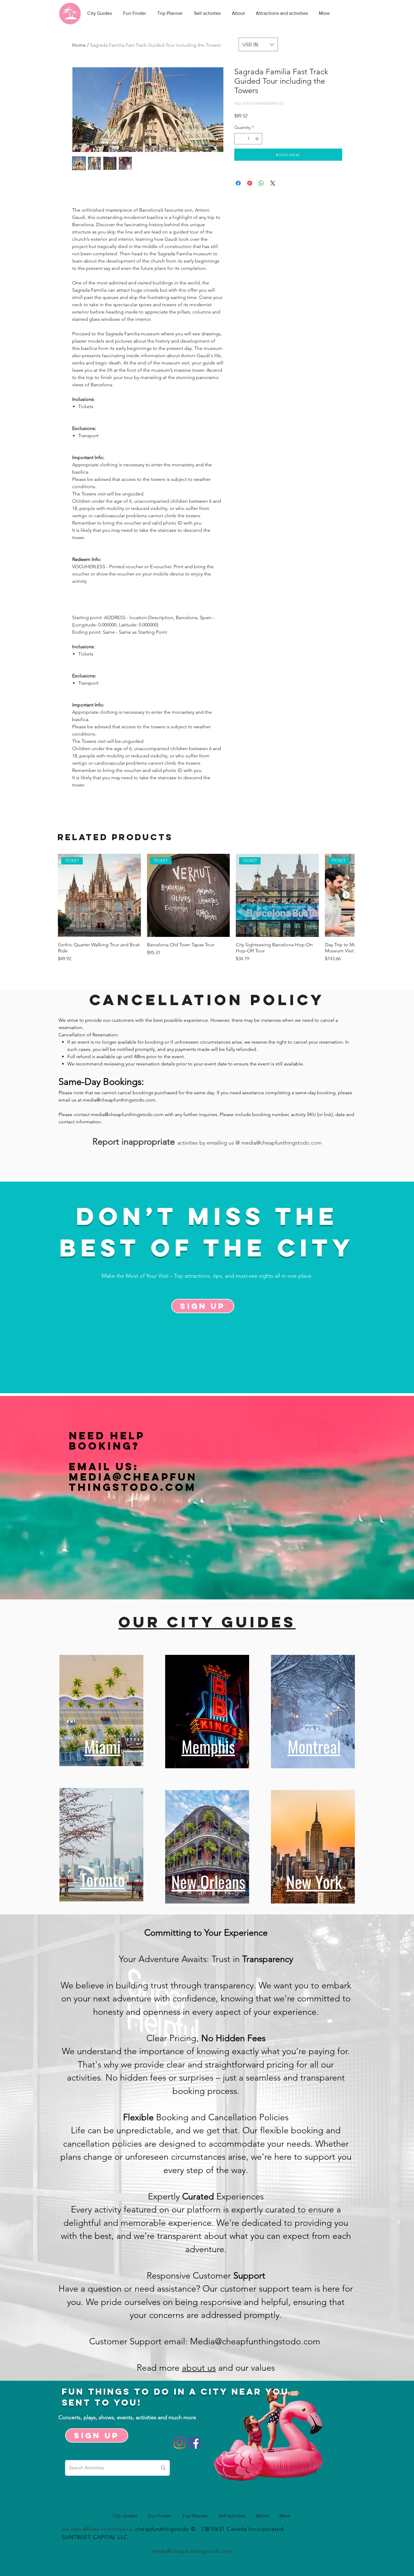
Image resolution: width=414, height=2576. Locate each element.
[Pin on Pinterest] (250, 183)
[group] (206, 911)
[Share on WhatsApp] (261, 183)
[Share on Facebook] (238, 183)
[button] (258, 44)
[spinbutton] (248, 139)
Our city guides (207, 1622)
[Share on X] (273, 183)
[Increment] (257, 139)
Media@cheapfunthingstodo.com (133, 1482)
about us (199, 2368)
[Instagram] (180, 2443)
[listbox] (258, 44)
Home (79, 45)
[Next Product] (346, 895)
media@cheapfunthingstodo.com (119, 1100)
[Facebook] (194, 2443)
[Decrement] (239, 139)
